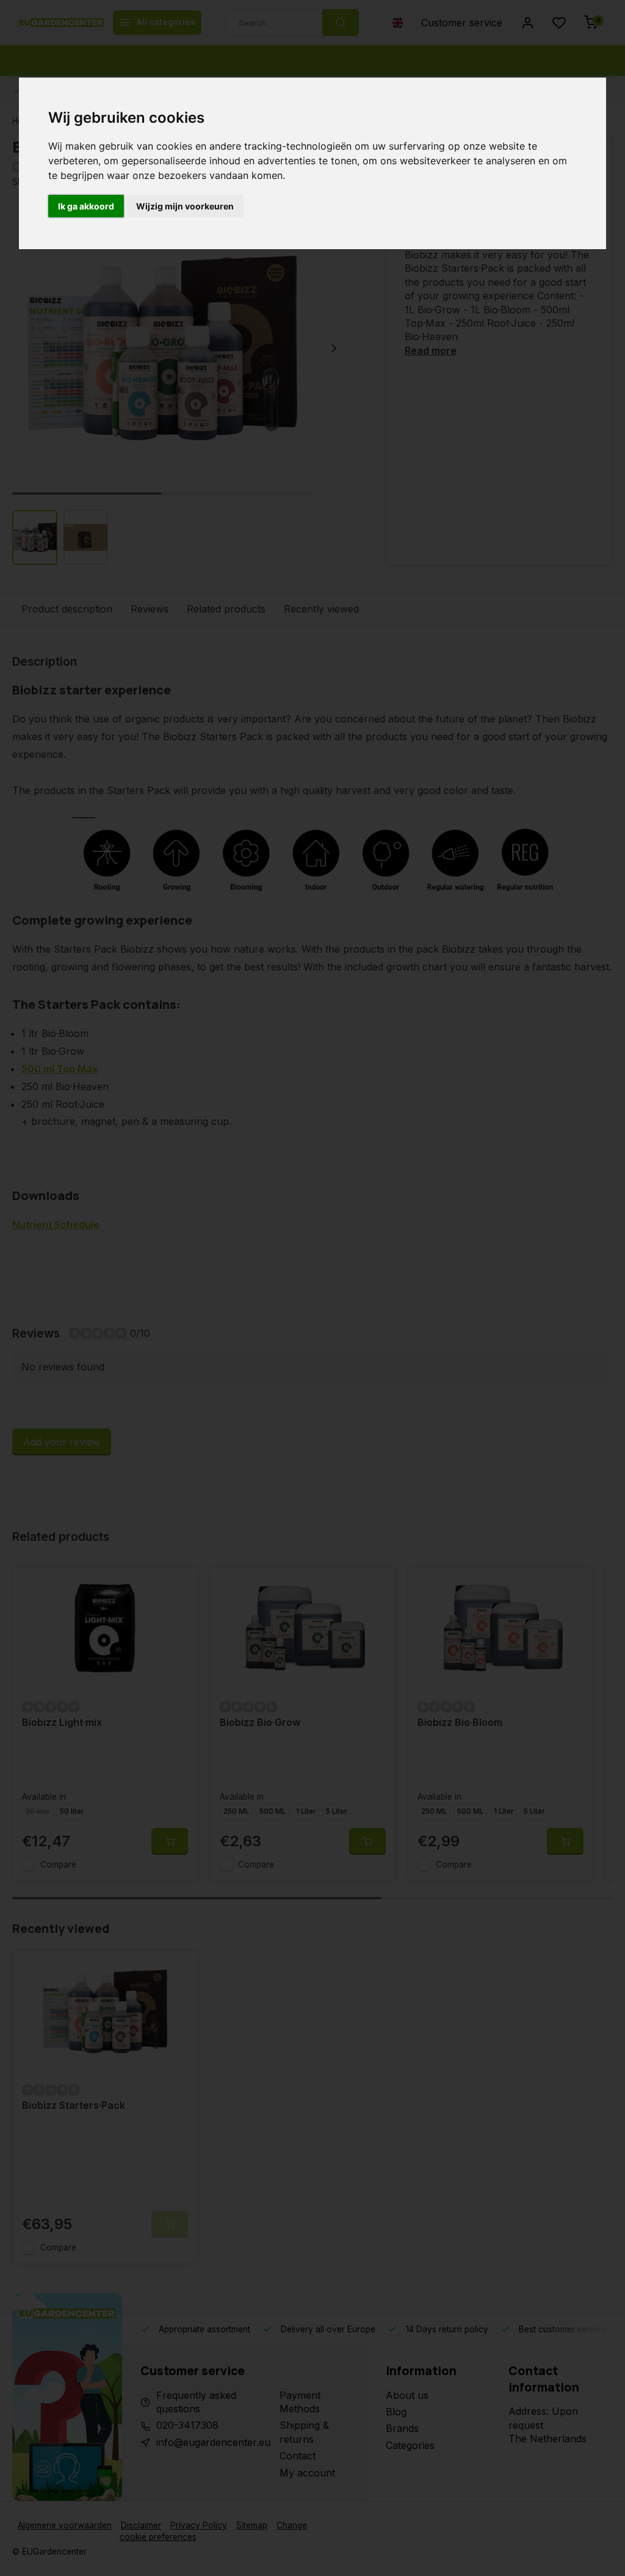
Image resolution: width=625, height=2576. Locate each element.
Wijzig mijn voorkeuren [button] (185, 206)
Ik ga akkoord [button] (86, 206)
